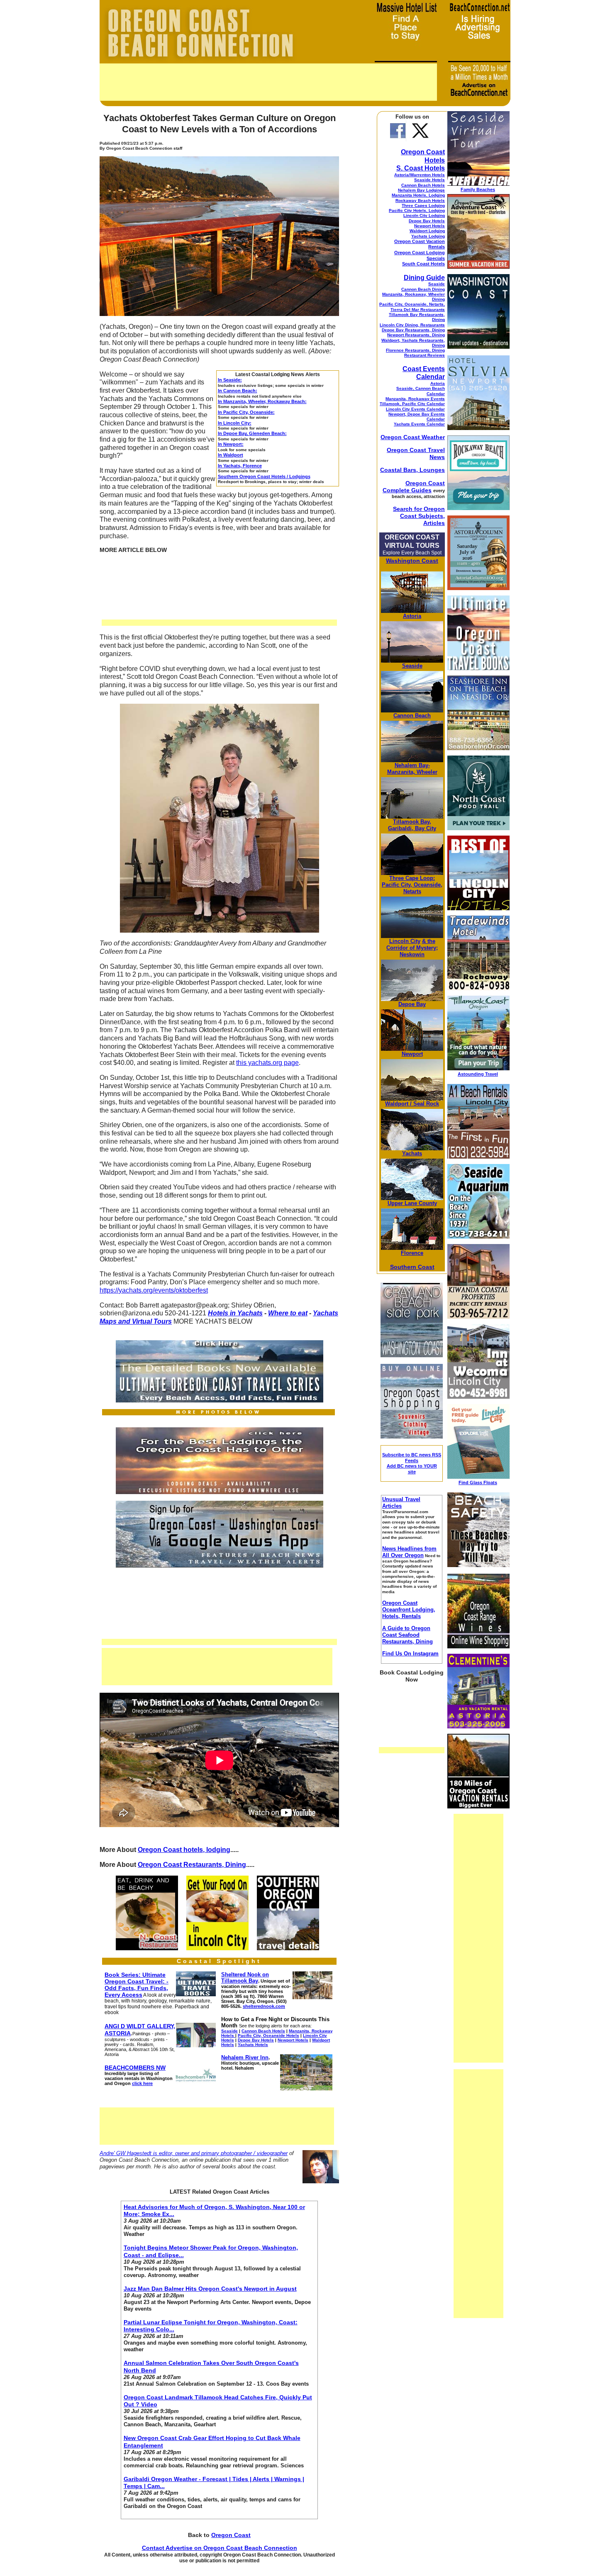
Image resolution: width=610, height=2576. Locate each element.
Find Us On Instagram (410, 1654)
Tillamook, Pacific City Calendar (412, 404)
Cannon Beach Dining (423, 289)
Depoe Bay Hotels (427, 221)
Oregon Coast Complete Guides (414, 487)
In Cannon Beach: (238, 391)
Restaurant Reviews (425, 355)
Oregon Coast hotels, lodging (184, 1850)
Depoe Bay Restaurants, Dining (413, 330)
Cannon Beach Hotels (423, 185)
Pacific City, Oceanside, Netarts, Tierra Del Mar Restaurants (412, 307)
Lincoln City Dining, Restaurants (412, 325)
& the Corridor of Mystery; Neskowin (412, 948)
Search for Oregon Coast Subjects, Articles (419, 516)
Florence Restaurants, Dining (415, 350)
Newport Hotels (429, 226)
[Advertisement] (268, 82)
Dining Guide (424, 278)
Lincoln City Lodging (424, 215)
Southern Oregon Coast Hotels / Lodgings (264, 476)
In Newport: (231, 444)
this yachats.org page (267, 1063)
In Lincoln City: (235, 423)
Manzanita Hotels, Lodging (418, 195)
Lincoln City (405, 941)
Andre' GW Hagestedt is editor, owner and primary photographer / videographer (194, 2153)
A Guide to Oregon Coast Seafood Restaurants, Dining (407, 1635)
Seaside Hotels (429, 180)
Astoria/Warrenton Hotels (420, 175)
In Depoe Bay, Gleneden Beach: (252, 433)
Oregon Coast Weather (413, 437)
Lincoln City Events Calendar (415, 409)
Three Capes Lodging (423, 205)
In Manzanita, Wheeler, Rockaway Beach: (262, 401)
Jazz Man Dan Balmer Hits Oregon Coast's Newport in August (210, 2289)
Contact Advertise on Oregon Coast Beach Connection (220, 2548)
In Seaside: (230, 380)
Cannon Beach (412, 716)
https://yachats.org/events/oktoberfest (154, 1290)
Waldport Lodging (427, 231)
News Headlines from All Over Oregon (409, 1552)
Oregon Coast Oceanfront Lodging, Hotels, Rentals (409, 1610)
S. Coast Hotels (421, 168)
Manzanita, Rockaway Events (415, 399)
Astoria (438, 383)
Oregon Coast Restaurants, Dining (192, 1865)
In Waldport (231, 455)
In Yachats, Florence (240, 466)
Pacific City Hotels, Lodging (417, 210)
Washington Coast (412, 561)
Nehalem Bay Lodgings (421, 190)
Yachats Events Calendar (419, 424)
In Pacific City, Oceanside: (246, 412)
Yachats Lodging (428, 236)
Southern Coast (412, 1267)
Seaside (437, 284)
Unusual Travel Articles (401, 1503)
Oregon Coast (231, 2535)
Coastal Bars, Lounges (412, 470)
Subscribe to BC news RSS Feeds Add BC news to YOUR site (412, 1463)
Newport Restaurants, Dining (416, 335)
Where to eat (288, 1313)
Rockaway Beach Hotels (420, 200)
